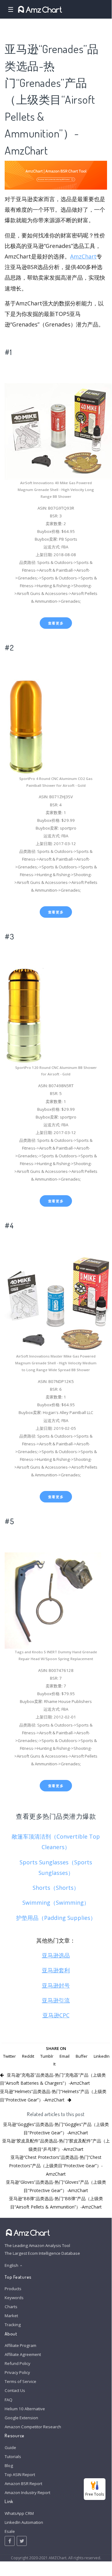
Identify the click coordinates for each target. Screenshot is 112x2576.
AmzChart (83, 256)
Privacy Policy (17, 2372)
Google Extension (21, 2418)
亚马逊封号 (56, 1985)
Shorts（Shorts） (56, 1888)
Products (13, 2289)
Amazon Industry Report (27, 2493)
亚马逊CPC (56, 2015)
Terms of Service (20, 2381)
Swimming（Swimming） (56, 1903)
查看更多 (56, 623)
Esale (10, 2531)
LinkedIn (102, 2056)
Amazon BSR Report (23, 2484)
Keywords (14, 2298)
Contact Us (15, 2390)
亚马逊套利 (56, 1970)
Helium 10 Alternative (25, 2409)
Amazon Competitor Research (33, 2427)
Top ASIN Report (20, 2475)
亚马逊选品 (56, 1955)
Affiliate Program (20, 2345)
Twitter (9, 2056)
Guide (10, 2448)
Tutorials (13, 2457)
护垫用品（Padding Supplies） (56, 1918)
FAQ (9, 2400)
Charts (11, 2307)
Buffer (82, 2056)
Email (65, 2056)
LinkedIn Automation (24, 2522)
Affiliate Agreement (23, 2354)
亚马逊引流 (56, 2000)
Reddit (28, 2056)
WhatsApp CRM (19, 2513)
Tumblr (47, 2056)
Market (11, 2316)
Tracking (13, 2325)
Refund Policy (18, 2363)
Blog (9, 2466)
